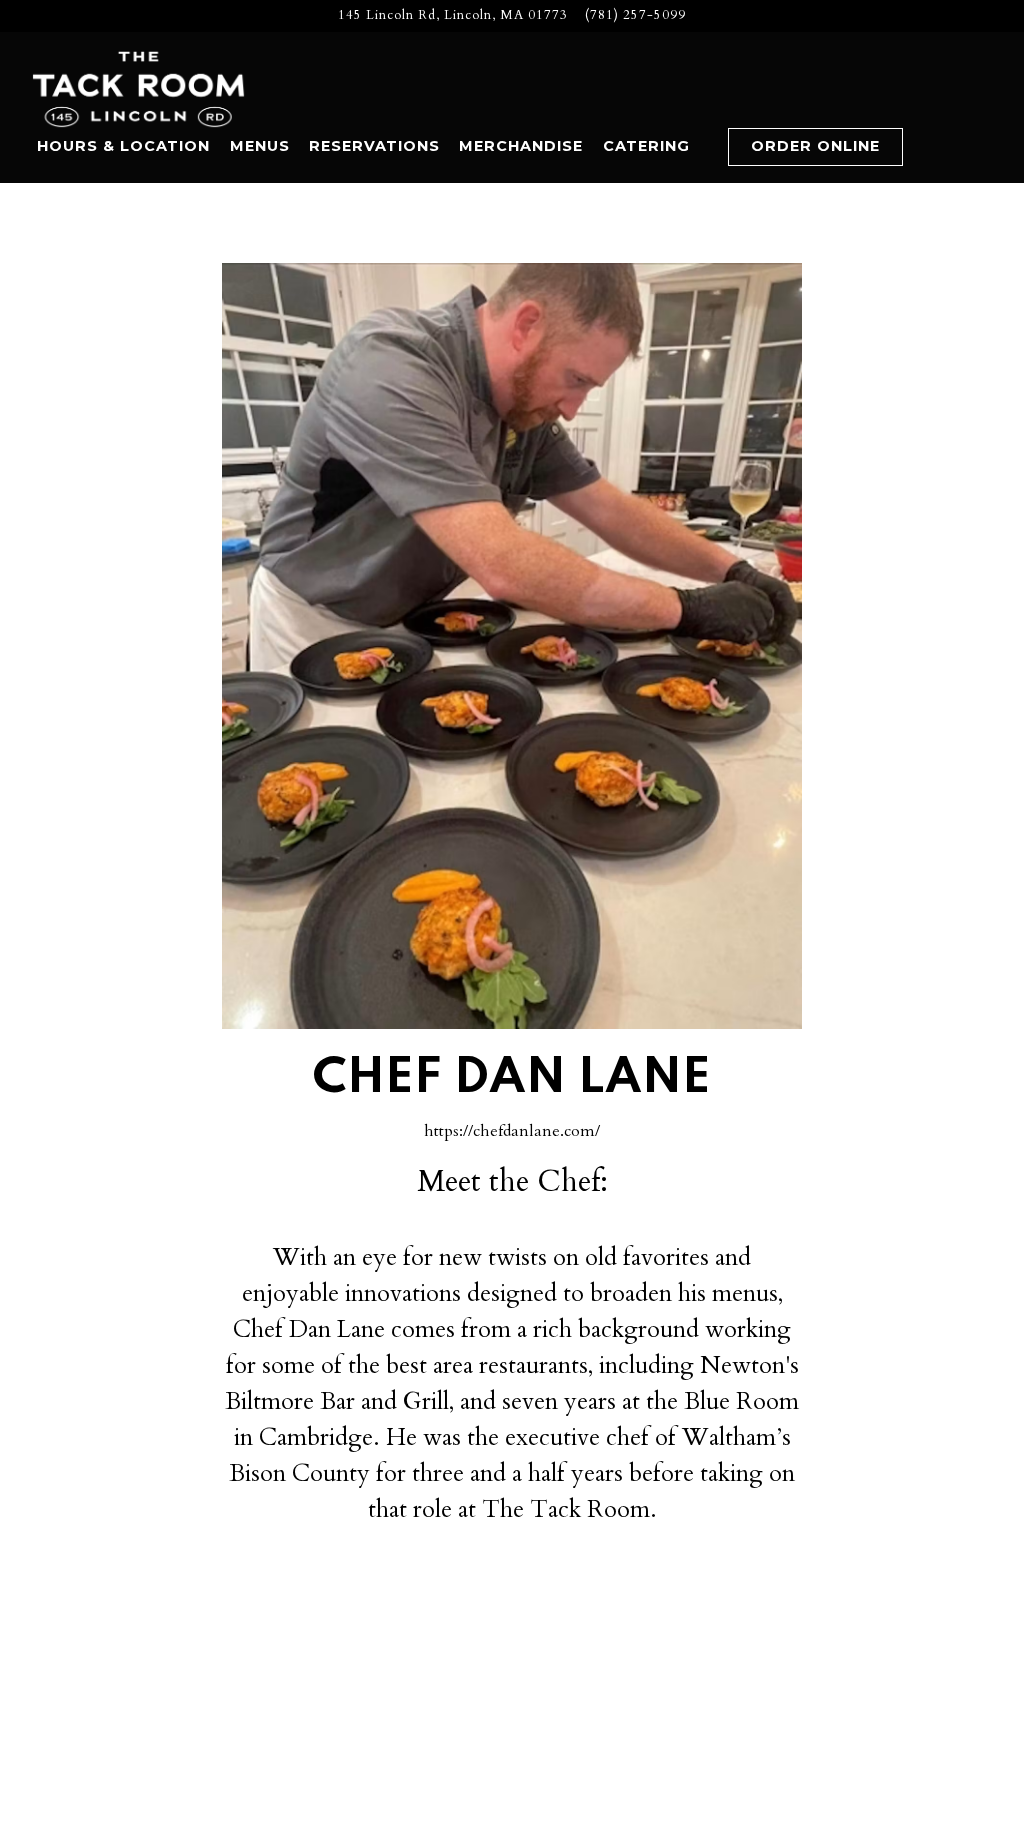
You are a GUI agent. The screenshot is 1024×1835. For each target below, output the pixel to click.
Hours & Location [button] (123, 146)
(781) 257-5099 (635, 15)
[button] (709, 147)
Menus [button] (260, 146)
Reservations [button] (374, 146)
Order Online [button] (815, 146)
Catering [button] (646, 146)
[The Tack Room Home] (140, 88)
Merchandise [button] (521, 146)
